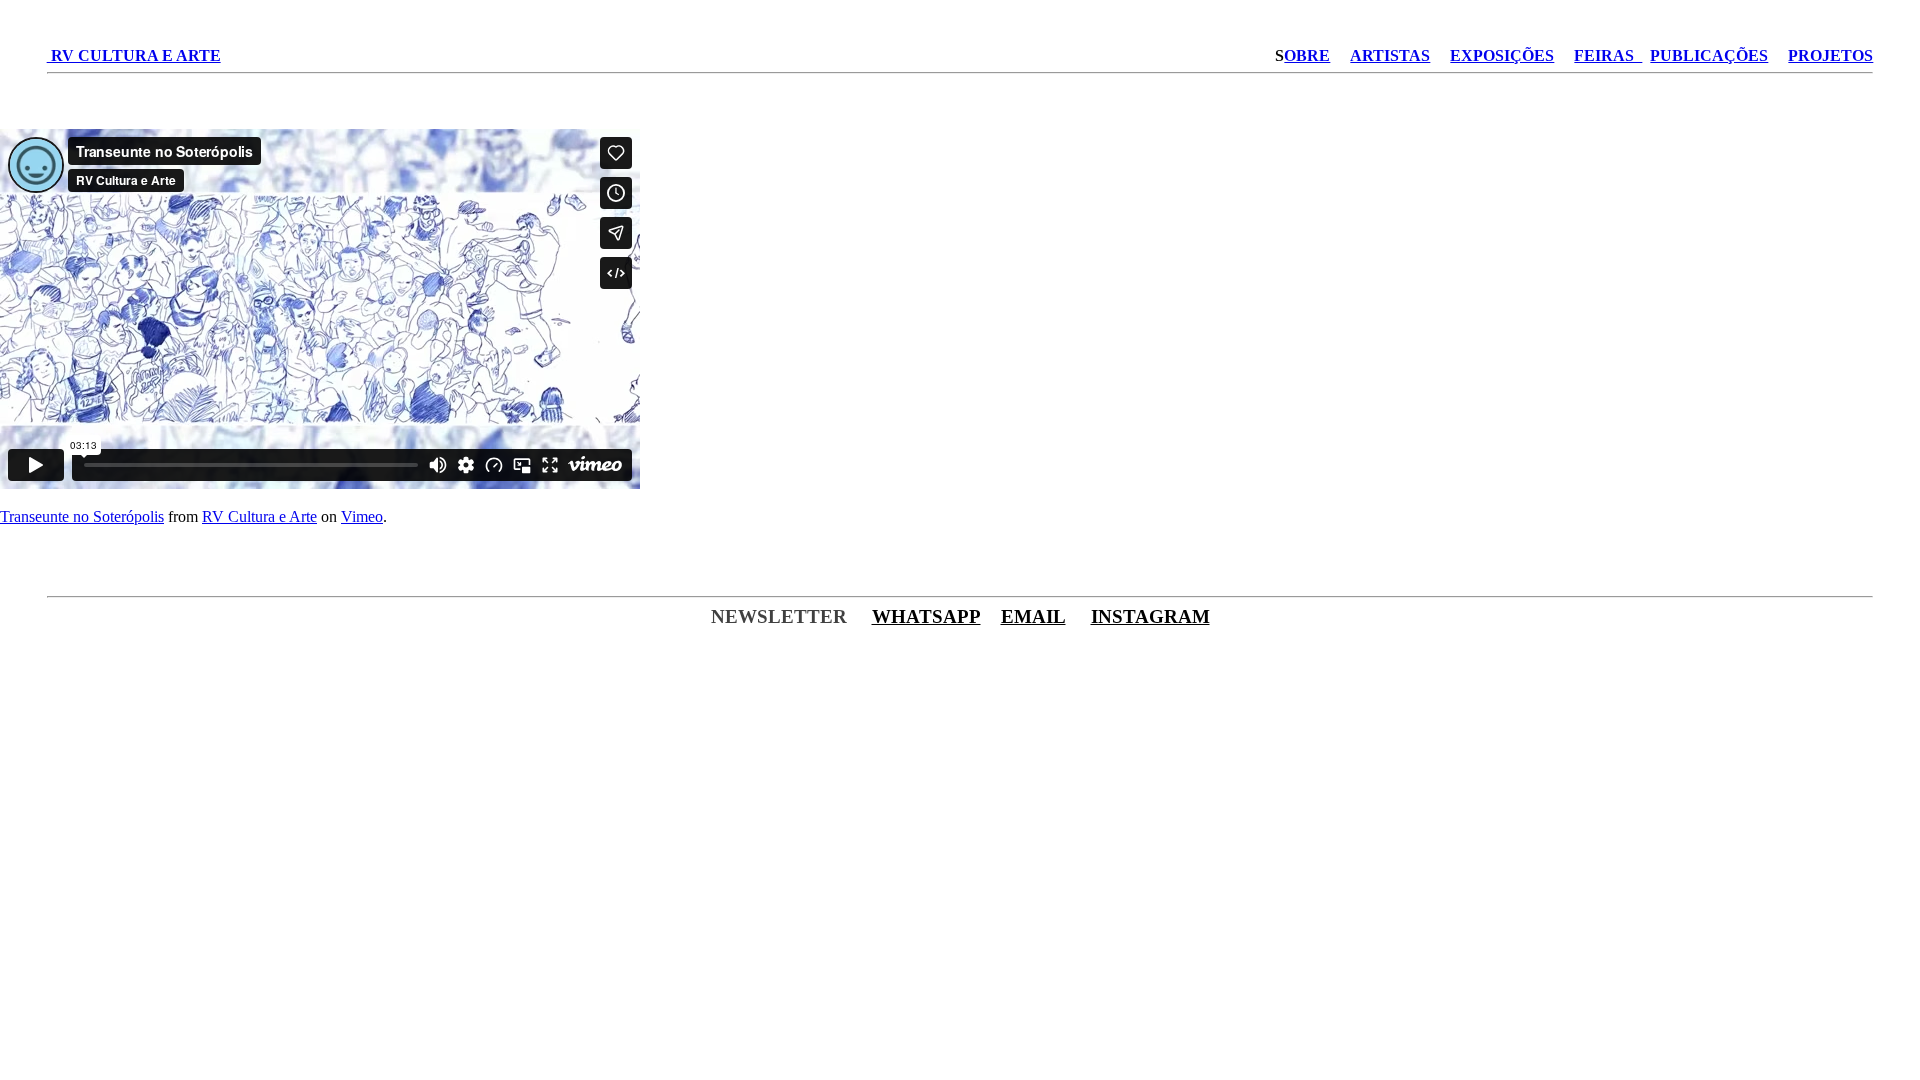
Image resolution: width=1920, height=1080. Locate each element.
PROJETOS (1830, 55)
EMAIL (1033, 616)
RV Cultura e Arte (259, 516)
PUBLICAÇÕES (1709, 55)
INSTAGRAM (1150, 616)
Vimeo (362, 516)
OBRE (1307, 55)
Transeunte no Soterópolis (82, 516)
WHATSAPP (926, 616)
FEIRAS (1608, 55)
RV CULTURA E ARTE (134, 55)
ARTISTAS (1390, 55)
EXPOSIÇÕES (1502, 55)
